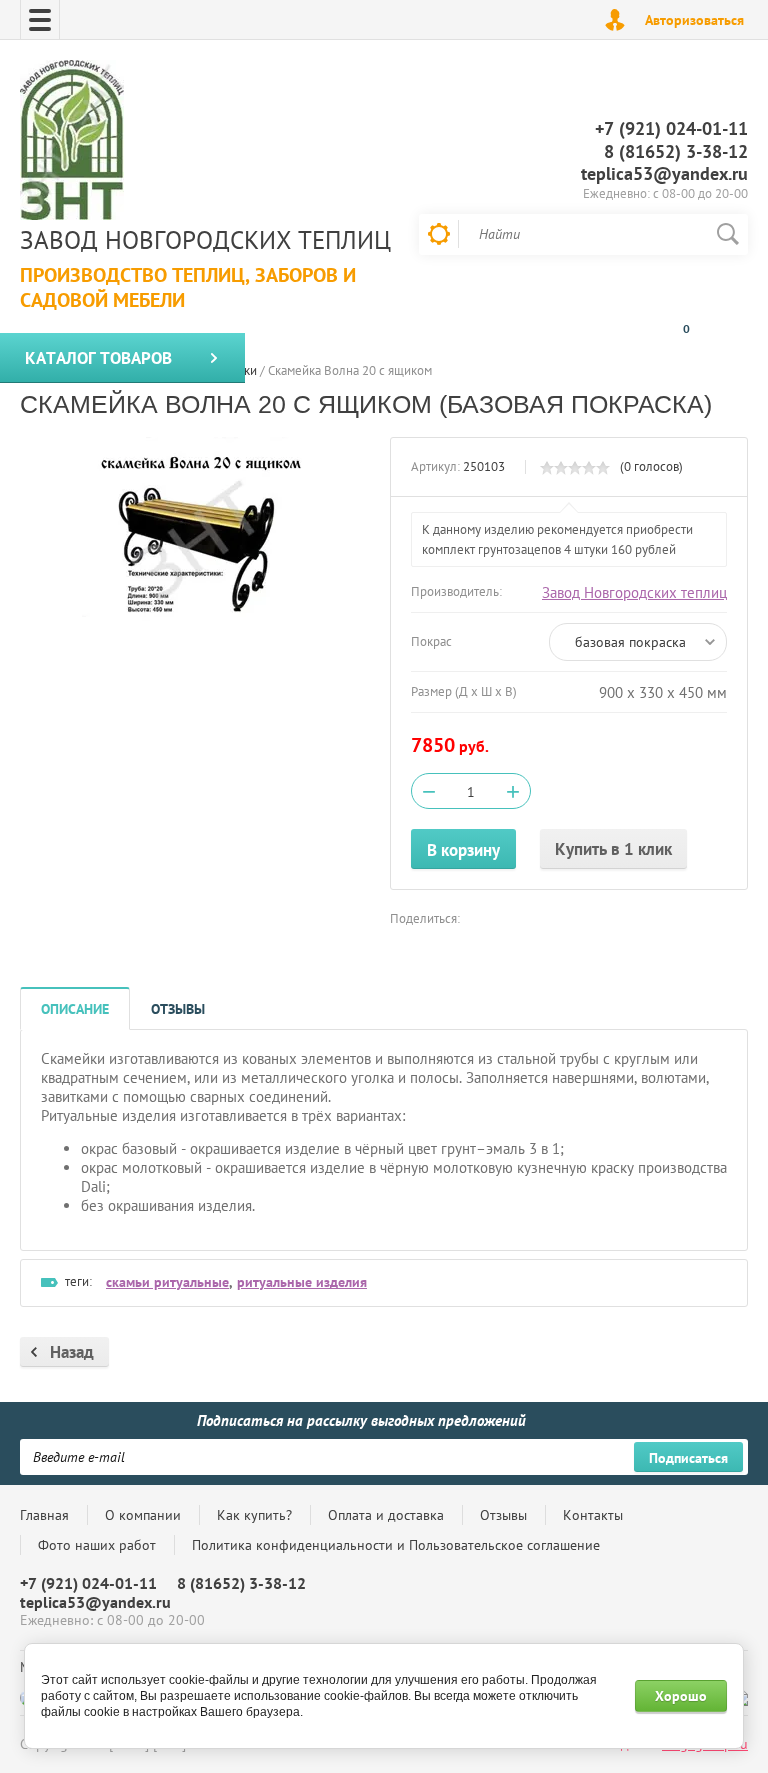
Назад (72, 1352)
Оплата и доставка (386, 1515)
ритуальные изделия (302, 1282)
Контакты (593, 1515)
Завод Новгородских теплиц (634, 592)
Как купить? (254, 1515)
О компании (143, 1515)
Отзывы (503, 1515)
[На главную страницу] (72, 142)
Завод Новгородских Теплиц (205, 240)
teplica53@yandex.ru (664, 173)
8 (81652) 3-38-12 (676, 151)
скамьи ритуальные (167, 1282)
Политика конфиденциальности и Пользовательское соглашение (396, 1545)
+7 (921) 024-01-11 (671, 128)
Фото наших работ (97, 1545)
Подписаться (688, 1458)
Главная (44, 1515)
